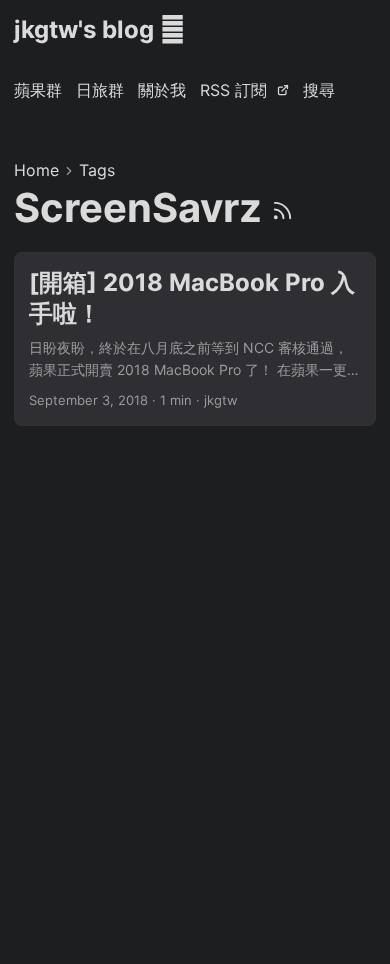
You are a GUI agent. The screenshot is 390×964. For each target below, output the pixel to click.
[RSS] (282, 207)
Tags (97, 170)
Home (36, 170)
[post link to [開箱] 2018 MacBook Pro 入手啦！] (195, 339)
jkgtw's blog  (99, 29)
